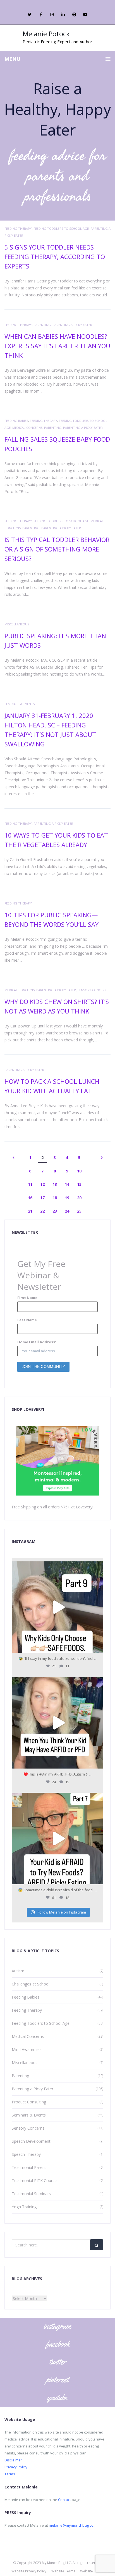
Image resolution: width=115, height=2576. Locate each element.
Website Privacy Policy (29, 2571)
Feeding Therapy (18, 228)
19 (67, 1198)
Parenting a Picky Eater (72, 325)
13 (55, 1184)
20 (79, 1198)
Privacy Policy (16, 2467)
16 (30, 1198)
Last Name (27, 1320)
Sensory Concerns (93, 990)
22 (42, 1211)
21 (30, 1211)
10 (79, 1171)
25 (79, 1211)
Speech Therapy (26, 2154)
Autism (18, 1971)
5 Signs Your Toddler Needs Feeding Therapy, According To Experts (55, 257)
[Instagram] (98, 1646)
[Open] (57, 1607)
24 (67, 1211)
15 (79, 1184)
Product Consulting (29, 2102)
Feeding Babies (16, 421)
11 (30, 1184)
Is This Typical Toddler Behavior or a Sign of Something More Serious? (57, 549)
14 (67, 1184)
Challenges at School (31, 1984)
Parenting (42, 325)
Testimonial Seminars (31, 2194)
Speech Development (31, 2141)
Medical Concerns (27, 428)
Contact (64, 2500)
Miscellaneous (17, 624)
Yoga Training (24, 2207)
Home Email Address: (37, 1342)
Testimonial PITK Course (34, 2180)
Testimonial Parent (29, 2167)
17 (42, 1198)
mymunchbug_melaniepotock (57, 1567)
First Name (27, 1298)
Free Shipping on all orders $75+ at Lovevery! (52, 1507)
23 (55, 1211)
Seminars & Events (20, 704)
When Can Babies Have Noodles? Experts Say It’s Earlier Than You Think (57, 346)
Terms (10, 2474)
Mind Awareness (27, 2049)
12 (42, 1184)
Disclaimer (13, 2460)
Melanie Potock (46, 34)
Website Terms (63, 2571)
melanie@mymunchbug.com (73, 2525)
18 (55, 1198)
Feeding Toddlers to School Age (61, 228)
